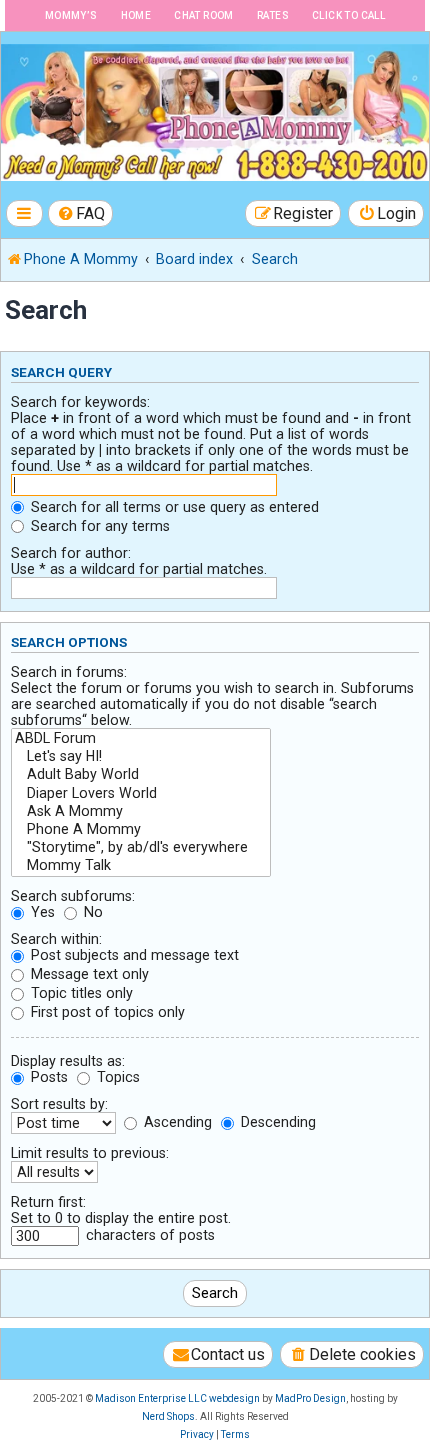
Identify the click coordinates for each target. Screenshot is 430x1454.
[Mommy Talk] (141, 866)
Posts (47, 1077)
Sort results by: (59, 1104)
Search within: (56, 939)
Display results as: (68, 1061)
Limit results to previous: (90, 1153)
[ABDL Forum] (141, 739)
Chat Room (204, 15)
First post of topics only (106, 1012)
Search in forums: (69, 672)
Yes (41, 912)
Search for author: (71, 553)
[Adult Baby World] (141, 775)
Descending (276, 1122)
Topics (116, 1077)
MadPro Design (310, 1398)
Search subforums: (73, 896)
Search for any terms (98, 526)
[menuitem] (81, 213)
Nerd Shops (168, 1416)
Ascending (176, 1122)
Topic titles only (80, 993)
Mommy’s (71, 15)
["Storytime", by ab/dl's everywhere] (141, 848)
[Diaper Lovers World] (141, 794)
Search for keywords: (80, 402)
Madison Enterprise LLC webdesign (177, 1398)
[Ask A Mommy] (141, 812)
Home (136, 15)
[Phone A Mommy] (141, 830)
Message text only (88, 974)
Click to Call (348, 15)
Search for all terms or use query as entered (173, 507)
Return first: (48, 1202)
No (91, 912)
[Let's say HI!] (141, 757)
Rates (273, 15)
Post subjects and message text (133, 955)
